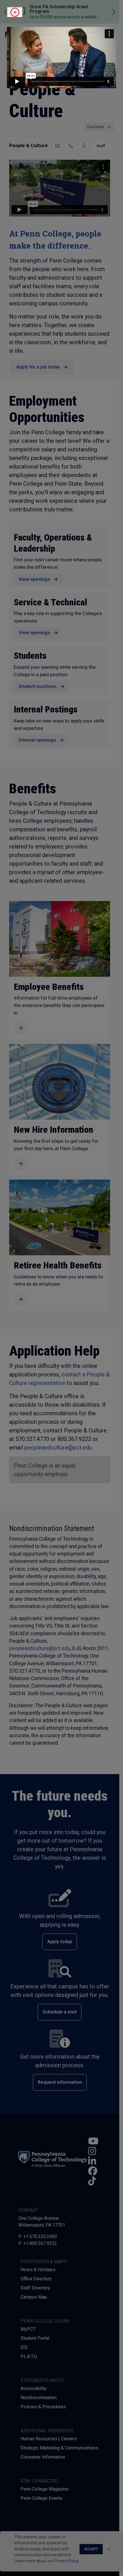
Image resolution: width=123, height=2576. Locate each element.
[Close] (15, 12)
